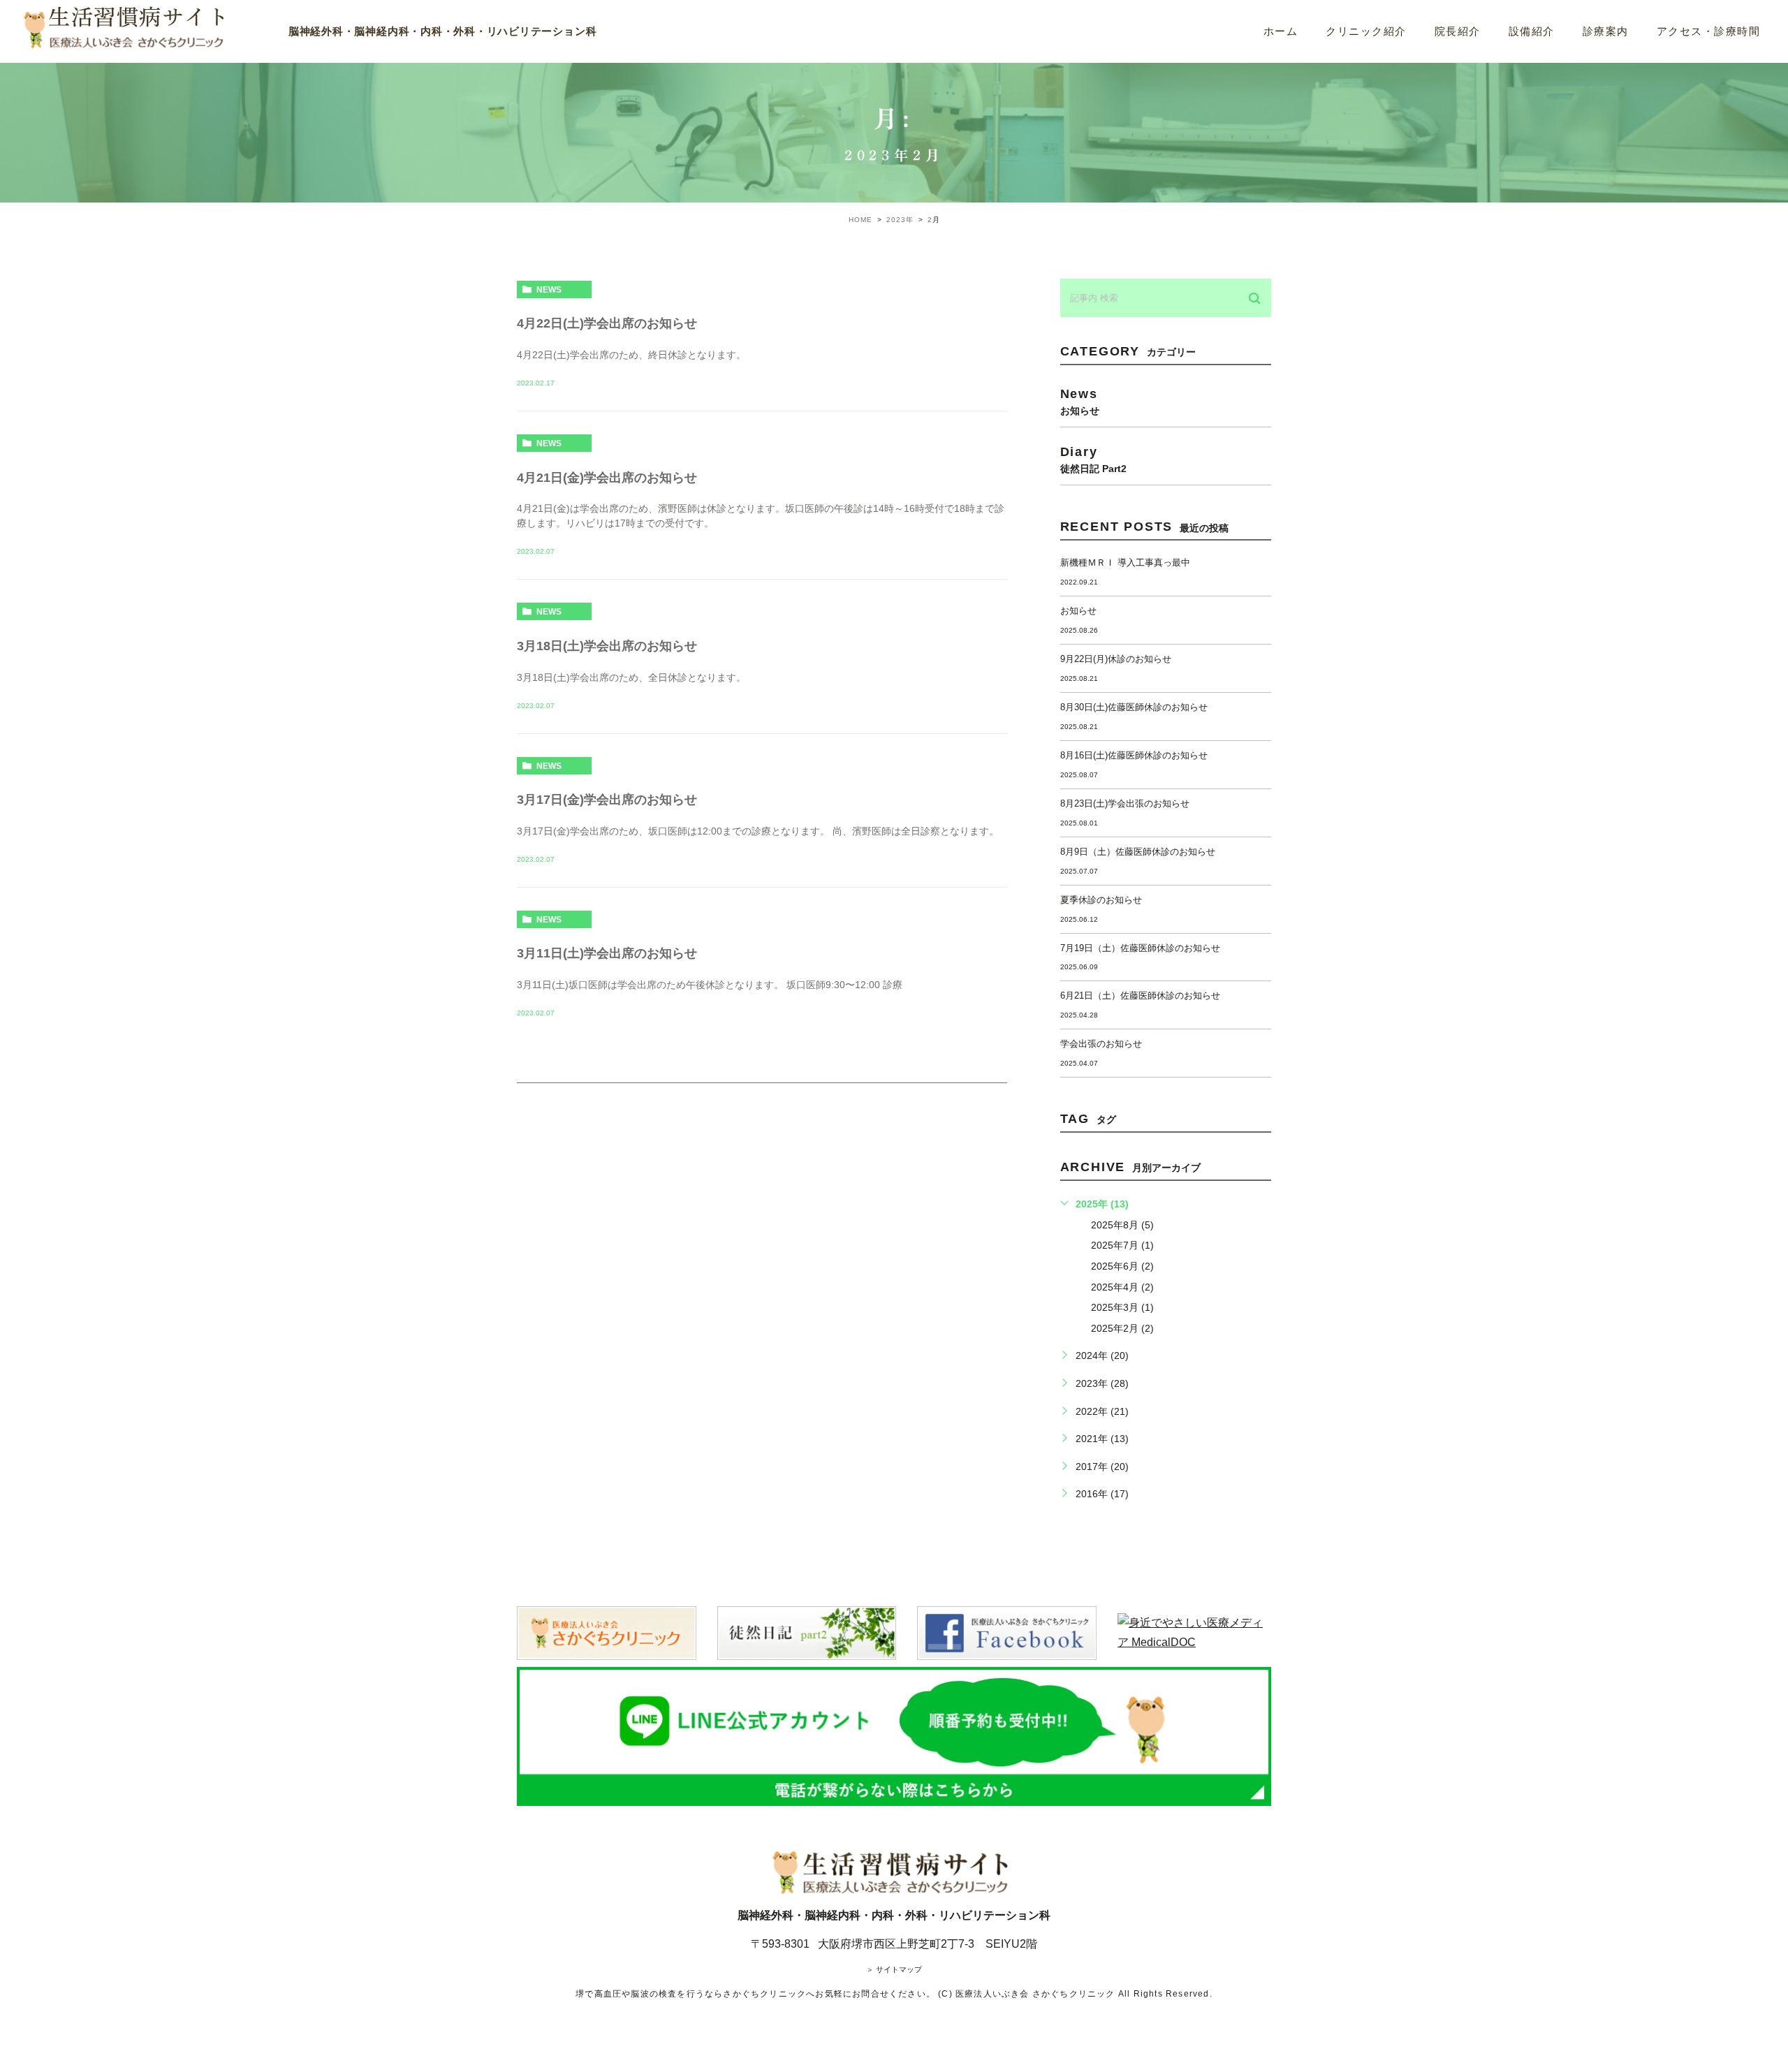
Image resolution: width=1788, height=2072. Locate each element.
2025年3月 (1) (1122, 1307)
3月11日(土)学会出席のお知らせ (607, 953)
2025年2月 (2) (1122, 1328)
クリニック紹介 (1366, 31)
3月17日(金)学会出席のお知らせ (607, 800)
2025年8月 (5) (1122, 1225)
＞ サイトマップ (894, 1969)
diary (1093, 459)
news (549, 290)
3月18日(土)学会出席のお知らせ (607, 646)
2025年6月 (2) (1122, 1266)
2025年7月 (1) (1122, 1245)
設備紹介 (1532, 31)
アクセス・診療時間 (1709, 31)
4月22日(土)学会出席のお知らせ (607, 323)
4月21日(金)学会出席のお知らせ (607, 478)
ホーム (1281, 31)
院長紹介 (1458, 31)
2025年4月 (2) (1122, 1287)
